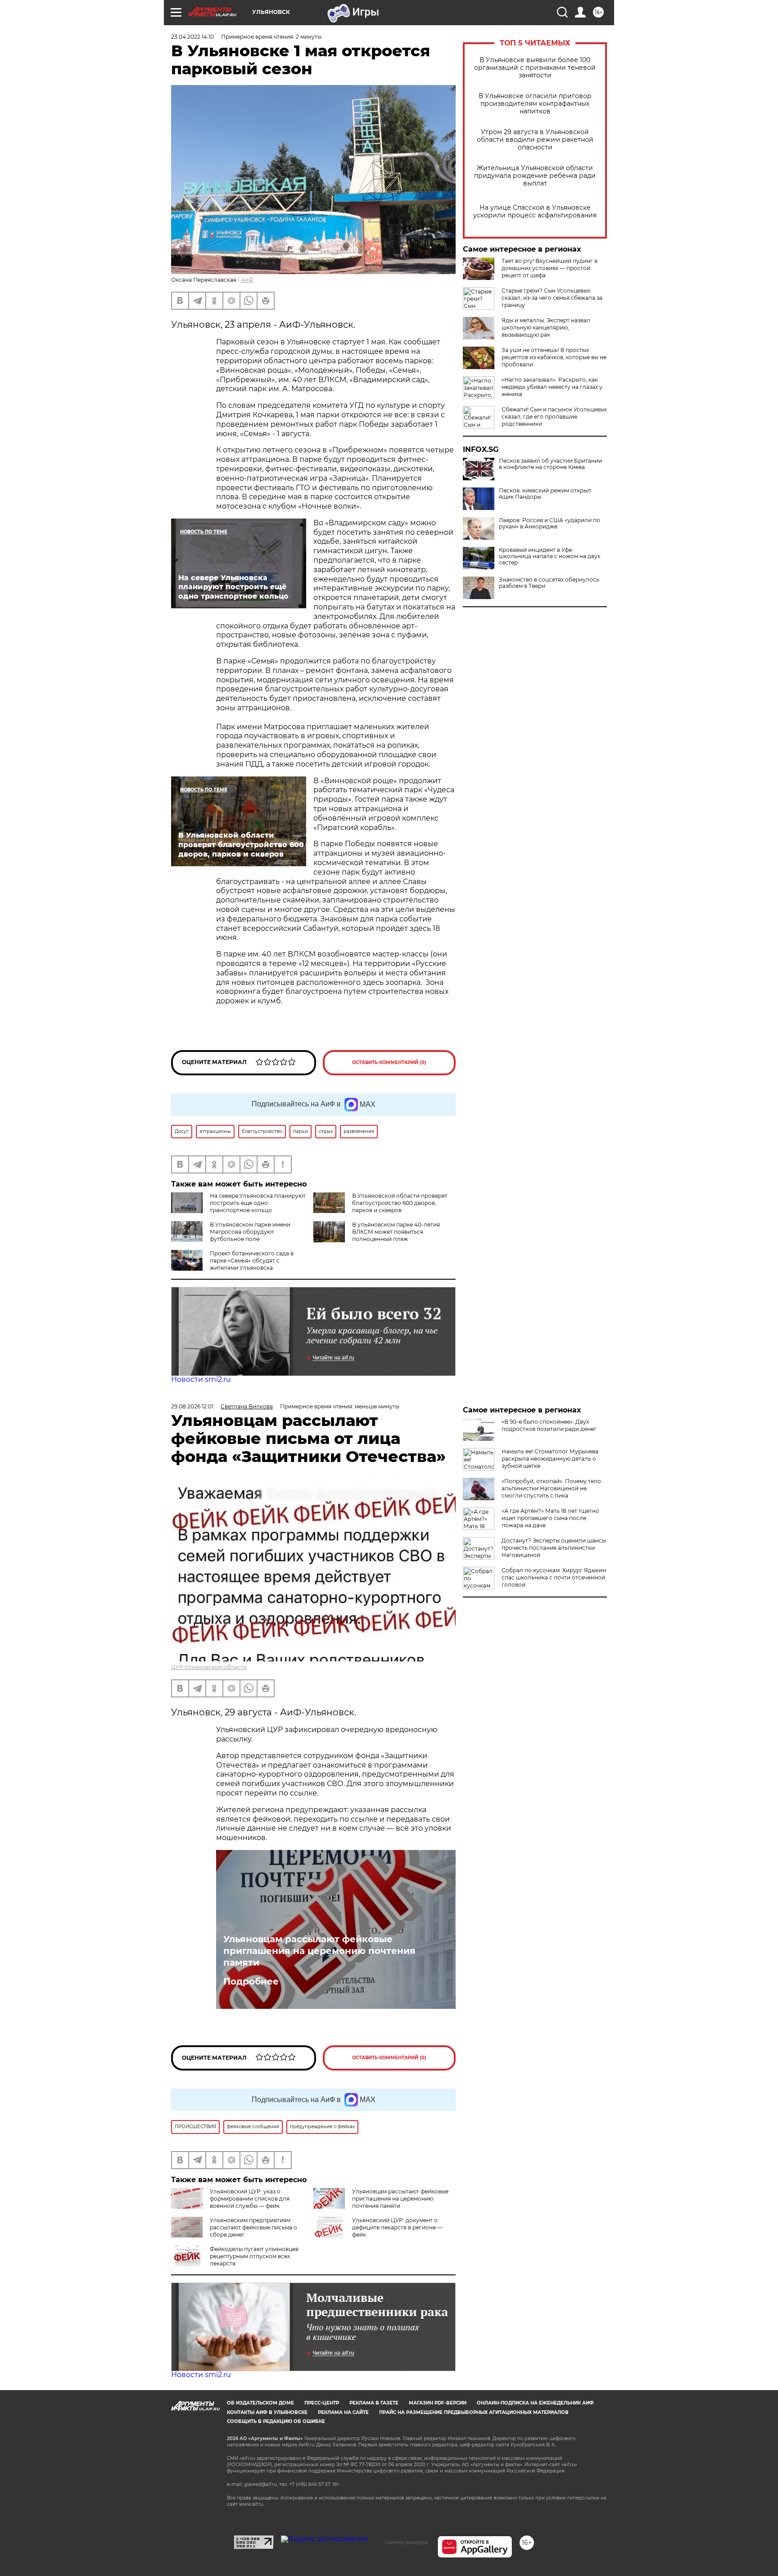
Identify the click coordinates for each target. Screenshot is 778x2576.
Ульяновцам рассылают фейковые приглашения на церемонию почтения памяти (319, 1951)
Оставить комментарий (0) (389, 1062)
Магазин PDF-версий (438, 2403)
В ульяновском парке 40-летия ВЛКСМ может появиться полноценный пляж (396, 1232)
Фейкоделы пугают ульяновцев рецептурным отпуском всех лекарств (254, 2256)
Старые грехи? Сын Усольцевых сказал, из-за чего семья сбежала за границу (552, 298)
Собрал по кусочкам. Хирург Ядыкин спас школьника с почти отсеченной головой (554, 1577)
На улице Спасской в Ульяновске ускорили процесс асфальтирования (535, 212)
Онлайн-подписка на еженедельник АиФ (535, 2403)
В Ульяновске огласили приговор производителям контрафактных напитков (535, 104)
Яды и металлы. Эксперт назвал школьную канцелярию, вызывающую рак (546, 327)
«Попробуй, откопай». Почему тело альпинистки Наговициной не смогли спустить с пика (551, 1488)
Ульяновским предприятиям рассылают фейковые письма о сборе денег (253, 2227)
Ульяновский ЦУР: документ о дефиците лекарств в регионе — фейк (397, 2227)
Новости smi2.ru (201, 1379)
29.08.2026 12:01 (192, 1406)
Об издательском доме (260, 2403)
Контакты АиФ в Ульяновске (267, 2412)
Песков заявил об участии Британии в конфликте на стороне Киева (550, 464)
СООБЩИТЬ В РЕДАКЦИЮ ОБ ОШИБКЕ (276, 2421)
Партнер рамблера (406, 2542)
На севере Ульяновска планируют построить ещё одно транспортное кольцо (258, 1203)
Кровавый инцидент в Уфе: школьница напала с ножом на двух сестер (550, 556)
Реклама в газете (374, 2403)
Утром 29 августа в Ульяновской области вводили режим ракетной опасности (535, 140)
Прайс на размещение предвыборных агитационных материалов (474, 2412)
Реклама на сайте (343, 2412)
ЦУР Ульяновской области (209, 1667)
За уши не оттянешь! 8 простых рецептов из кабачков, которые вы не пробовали (554, 357)
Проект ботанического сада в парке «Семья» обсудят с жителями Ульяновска (252, 1261)
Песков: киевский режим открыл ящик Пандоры (545, 494)
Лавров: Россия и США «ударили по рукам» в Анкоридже (550, 523)
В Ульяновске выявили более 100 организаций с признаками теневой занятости (535, 68)
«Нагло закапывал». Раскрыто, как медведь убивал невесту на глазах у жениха (552, 387)
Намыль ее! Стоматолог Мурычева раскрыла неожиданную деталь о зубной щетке (550, 1459)
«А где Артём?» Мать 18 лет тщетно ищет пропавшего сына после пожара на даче (550, 1518)
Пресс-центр (322, 2403)
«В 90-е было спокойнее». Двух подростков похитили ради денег (549, 1425)
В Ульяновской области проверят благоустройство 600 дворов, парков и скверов (400, 1203)
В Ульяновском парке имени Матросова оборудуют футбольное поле (250, 1232)
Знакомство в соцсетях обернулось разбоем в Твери (549, 583)
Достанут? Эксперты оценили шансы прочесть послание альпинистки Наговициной (554, 1548)
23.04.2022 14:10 (192, 37)
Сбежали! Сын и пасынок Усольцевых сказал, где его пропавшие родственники (554, 417)
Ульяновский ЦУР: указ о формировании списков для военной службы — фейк (250, 2199)
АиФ (247, 280)
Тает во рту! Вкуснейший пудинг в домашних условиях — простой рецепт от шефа (550, 268)
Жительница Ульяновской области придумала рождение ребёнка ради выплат (535, 176)
